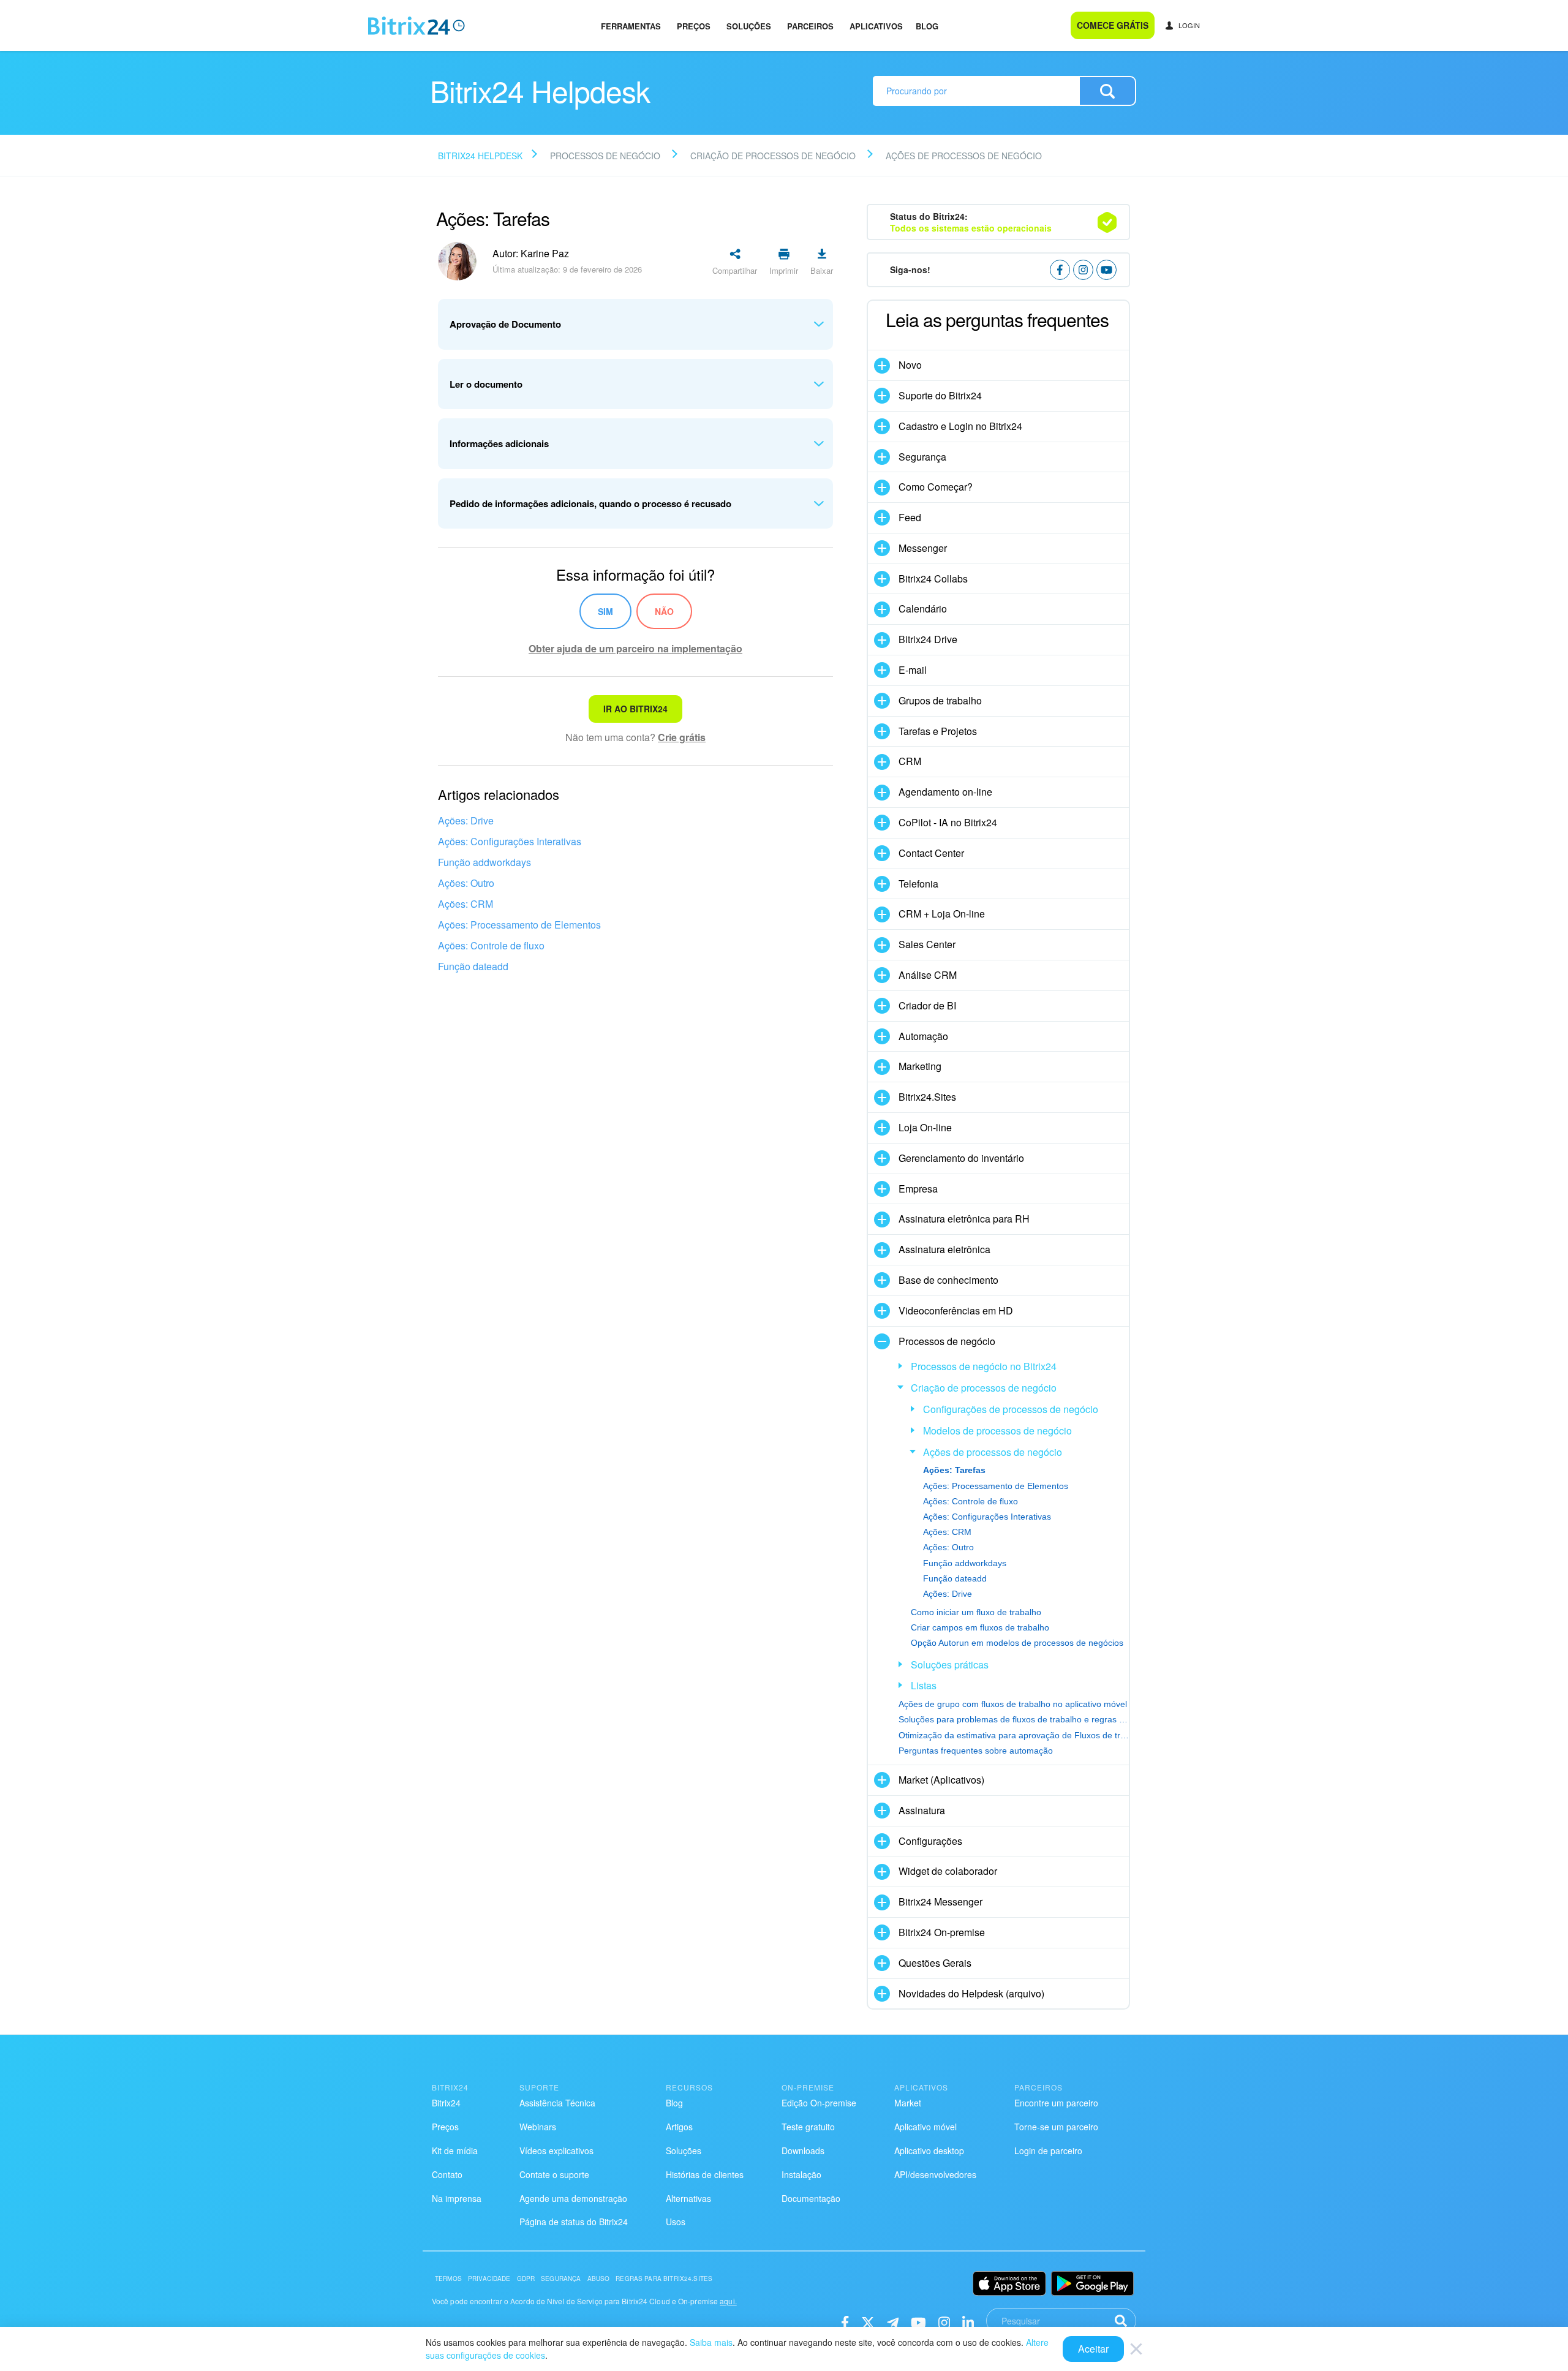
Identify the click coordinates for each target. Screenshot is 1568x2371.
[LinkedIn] (968, 2322)
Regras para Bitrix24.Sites (664, 2279)
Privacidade (489, 2279)
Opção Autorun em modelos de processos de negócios (1017, 1643)
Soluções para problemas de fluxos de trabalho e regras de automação (1014, 1719)
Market (908, 2103)
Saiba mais (711, 2342)
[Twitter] (868, 2322)
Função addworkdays (484, 862)
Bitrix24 (446, 2103)
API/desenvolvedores (935, 2174)
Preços (694, 26)
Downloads (803, 2150)
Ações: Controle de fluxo (491, 945)
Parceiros (810, 26)
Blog (927, 26)
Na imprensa (457, 2198)
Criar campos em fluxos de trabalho (980, 1627)
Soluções (749, 26)
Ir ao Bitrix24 (635, 709)
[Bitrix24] (417, 26)
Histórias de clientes (705, 2174)
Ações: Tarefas (954, 1470)
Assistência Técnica (557, 2103)
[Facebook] (845, 2322)
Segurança (561, 2279)
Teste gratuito (808, 2127)
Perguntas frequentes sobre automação (976, 1751)
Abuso (599, 2279)
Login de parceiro (1048, 2150)
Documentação (811, 2198)
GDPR (526, 2279)
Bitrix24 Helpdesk (480, 156)
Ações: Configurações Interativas (510, 841)
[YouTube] (918, 2322)
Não (664, 611)
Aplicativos (876, 26)
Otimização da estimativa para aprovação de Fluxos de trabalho (1014, 1735)
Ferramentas (631, 26)
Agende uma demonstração (573, 2198)
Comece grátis (1113, 25)
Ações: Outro (466, 883)
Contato (447, 2174)
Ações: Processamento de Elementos (519, 925)
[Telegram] (893, 2322)
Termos (448, 2279)
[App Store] (1009, 2283)
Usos (676, 2222)
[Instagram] (944, 2322)
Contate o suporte (554, 2174)
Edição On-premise (819, 2103)
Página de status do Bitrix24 (574, 2222)
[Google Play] (1092, 2283)
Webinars (538, 2127)
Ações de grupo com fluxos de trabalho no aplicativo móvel (1013, 1704)
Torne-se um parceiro (1056, 2127)
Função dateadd (473, 966)
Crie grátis (682, 737)
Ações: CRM (466, 904)
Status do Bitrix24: (971, 222)
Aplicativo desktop (929, 2150)
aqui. (728, 2301)
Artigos (679, 2127)
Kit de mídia (455, 2150)
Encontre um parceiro (1056, 2103)
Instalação (801, 2174)
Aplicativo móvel (925, 2127)
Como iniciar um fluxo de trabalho (976, 1612)
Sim (605, 611)
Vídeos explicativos (556, 2150)
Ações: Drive (466, 820)
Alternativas (688, 2198)
